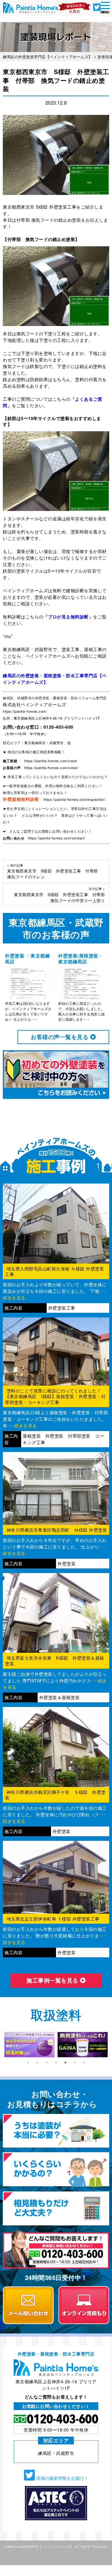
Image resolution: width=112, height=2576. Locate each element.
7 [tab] (84, 2063)
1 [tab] (28, 2063)
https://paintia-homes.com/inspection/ (75, 799)
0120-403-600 (58, 727)
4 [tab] (56, 2063)
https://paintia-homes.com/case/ (51, 761)
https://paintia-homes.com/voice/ (51, 768)
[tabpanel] (29, 2045)
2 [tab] (37, 2063)
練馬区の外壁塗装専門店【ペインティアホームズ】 (40, 2546)
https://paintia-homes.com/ (25, 711)
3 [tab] (47, 2063)
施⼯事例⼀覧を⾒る (53, 1980)
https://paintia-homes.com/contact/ (57, 838)
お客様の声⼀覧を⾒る (61, 1037)
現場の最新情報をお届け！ (62, 2478)
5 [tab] (65, 2063)
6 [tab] (75, 2063)
